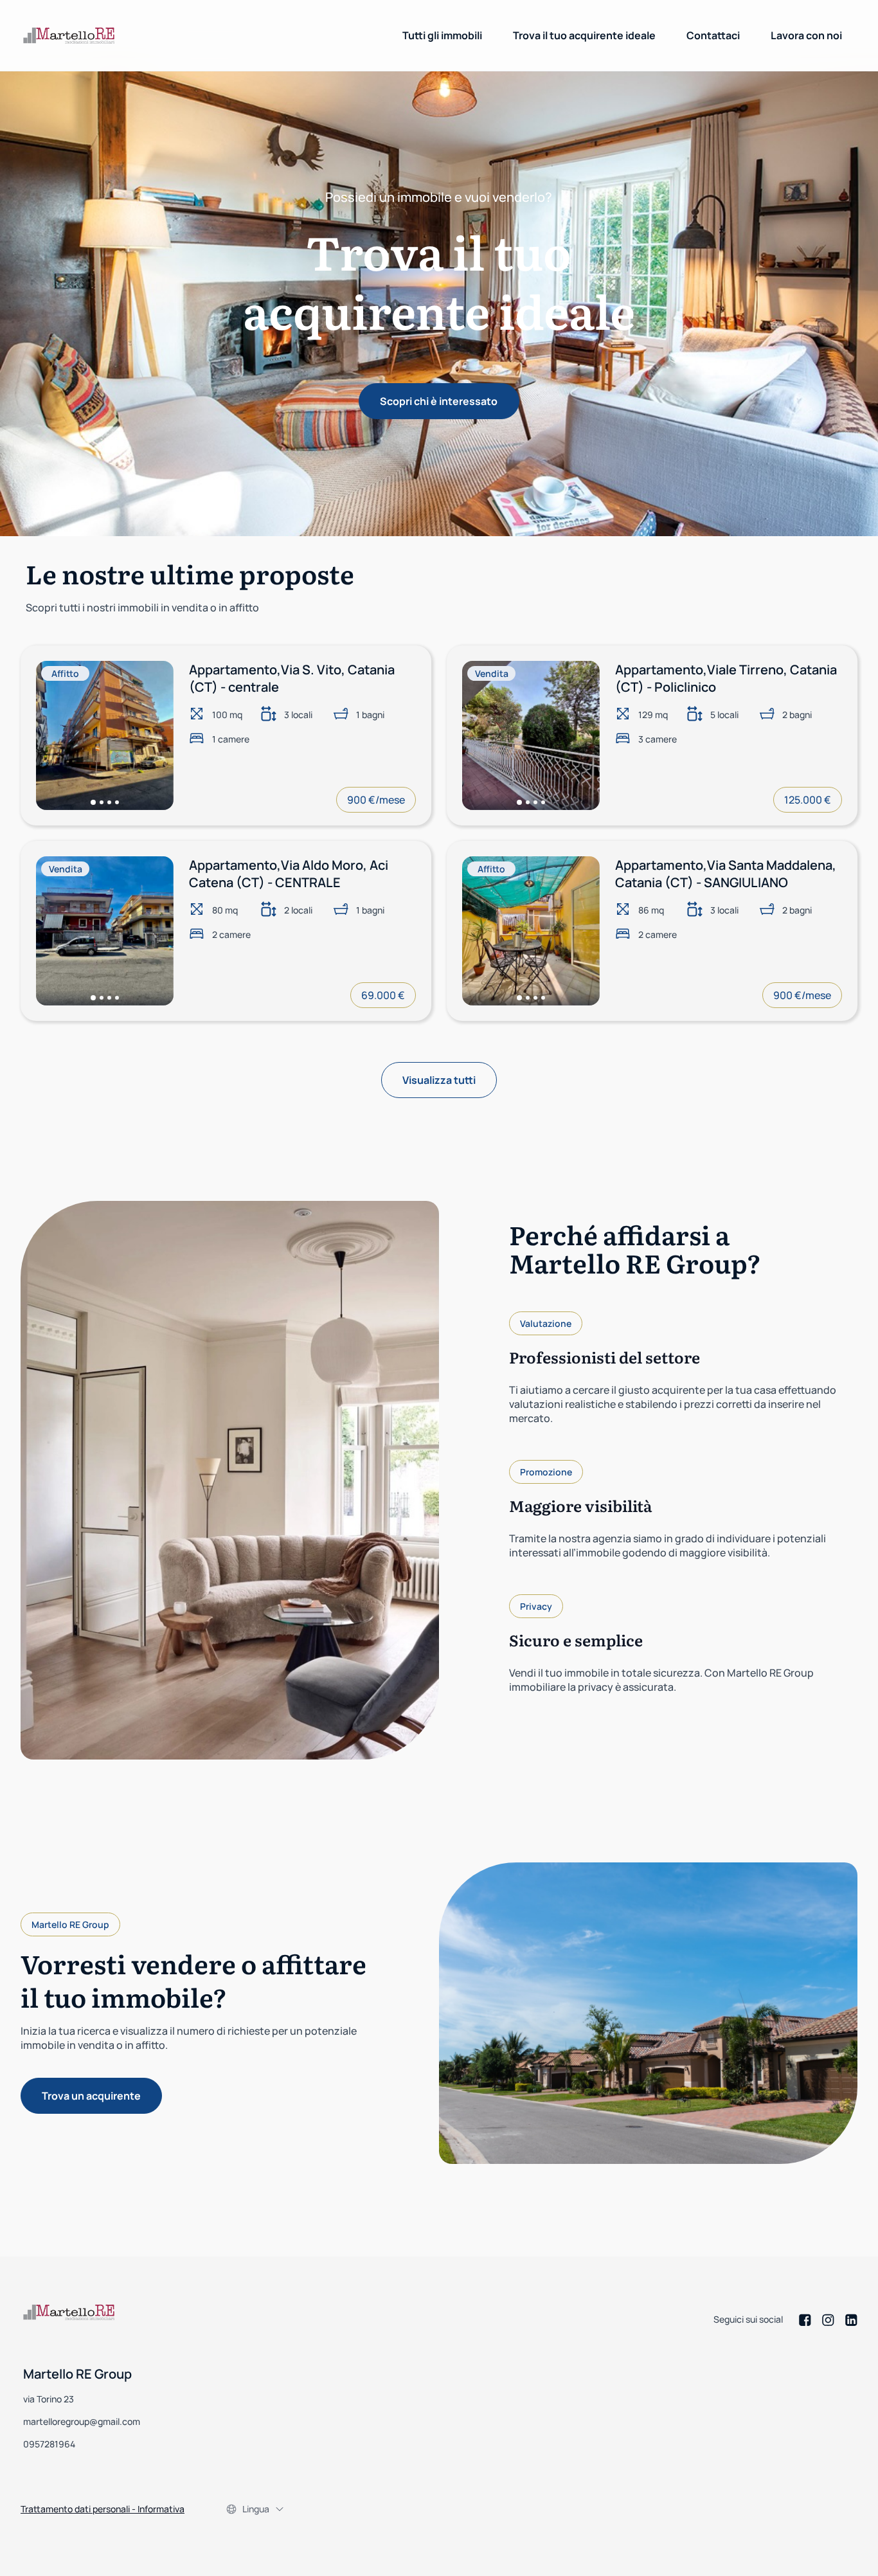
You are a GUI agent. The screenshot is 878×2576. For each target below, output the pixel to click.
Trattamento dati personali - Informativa (103, 2509)
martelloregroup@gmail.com (82, 2421)
